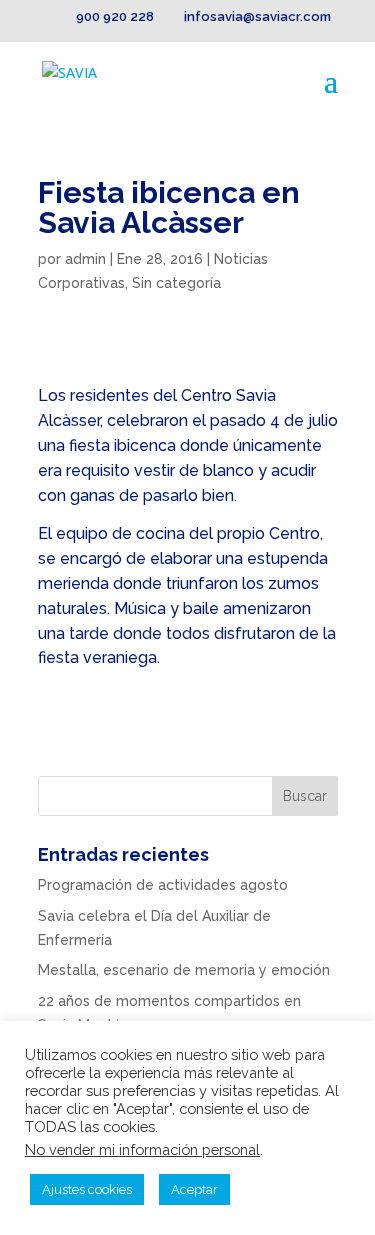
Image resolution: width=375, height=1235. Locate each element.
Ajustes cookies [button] (87, 1189)
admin (85, 259)
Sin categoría (176, 283)
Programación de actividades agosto (163, 885)
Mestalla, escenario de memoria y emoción (184, 970)
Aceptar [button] (194, 1189)
